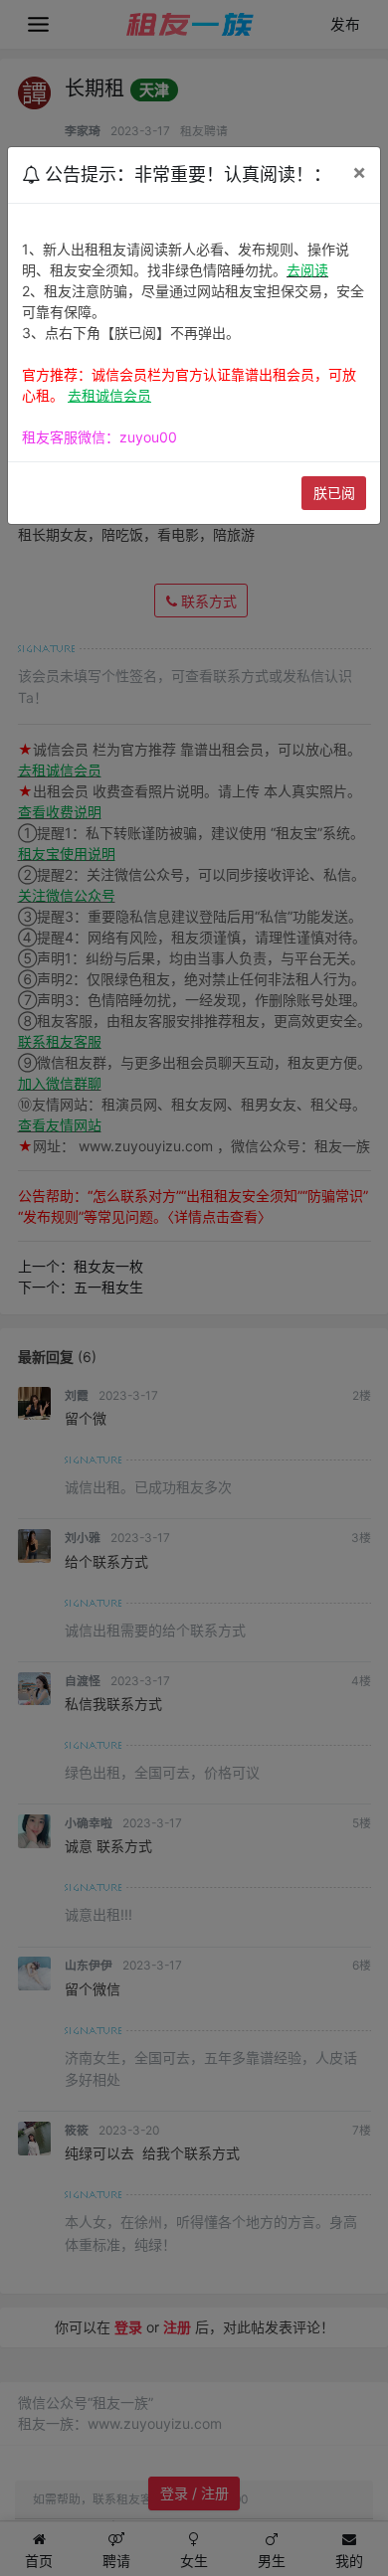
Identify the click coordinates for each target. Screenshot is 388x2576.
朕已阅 (334, 493)
